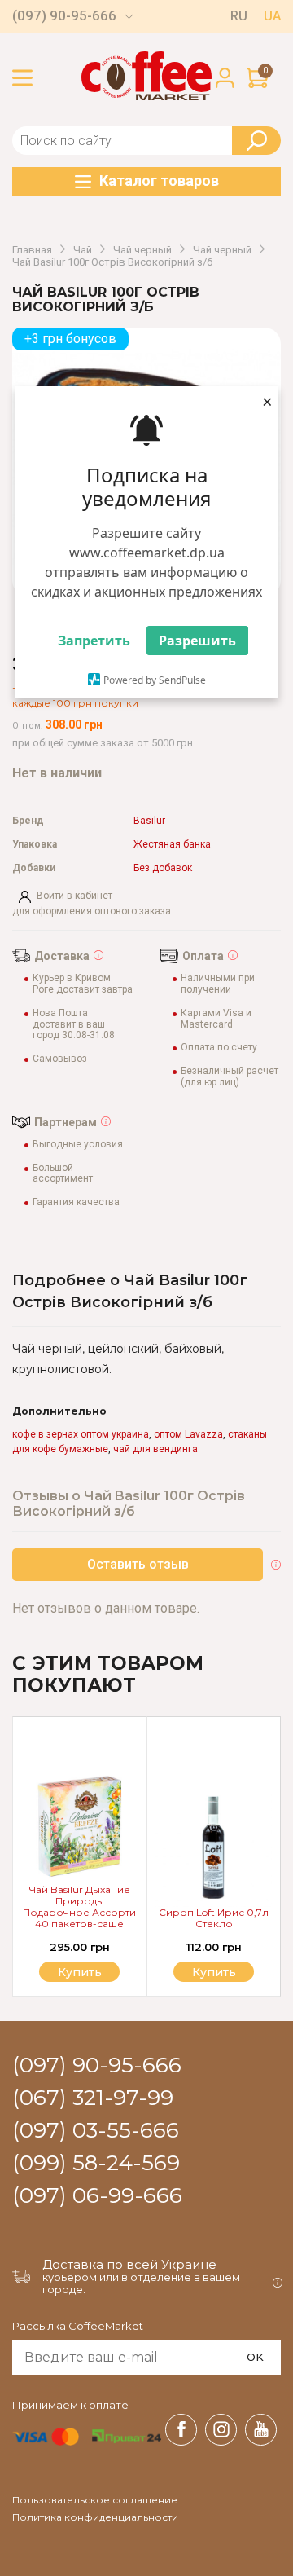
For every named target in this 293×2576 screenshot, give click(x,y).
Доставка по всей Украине (129, 2264)
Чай (83, 250)
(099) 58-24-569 (96, 2164)
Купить (214, 1972)
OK (255, 2357)
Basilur (149, 821)
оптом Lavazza (188, 1434)
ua (272, 16)
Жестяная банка (172, 845)
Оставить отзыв (138, 1564)
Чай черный (142, 250)
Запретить (94, 641)
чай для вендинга (155, 1449)
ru (239, 16)
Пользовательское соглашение (95, 2500)
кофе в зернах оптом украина (81, 1434)
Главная (32, 250)
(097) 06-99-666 (97, 2196)
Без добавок (163, 868)
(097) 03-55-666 (96, 2131)
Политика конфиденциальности (95, 2517)
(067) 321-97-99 (93, 2098)
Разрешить (197, 641)
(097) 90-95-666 (64, 16)
